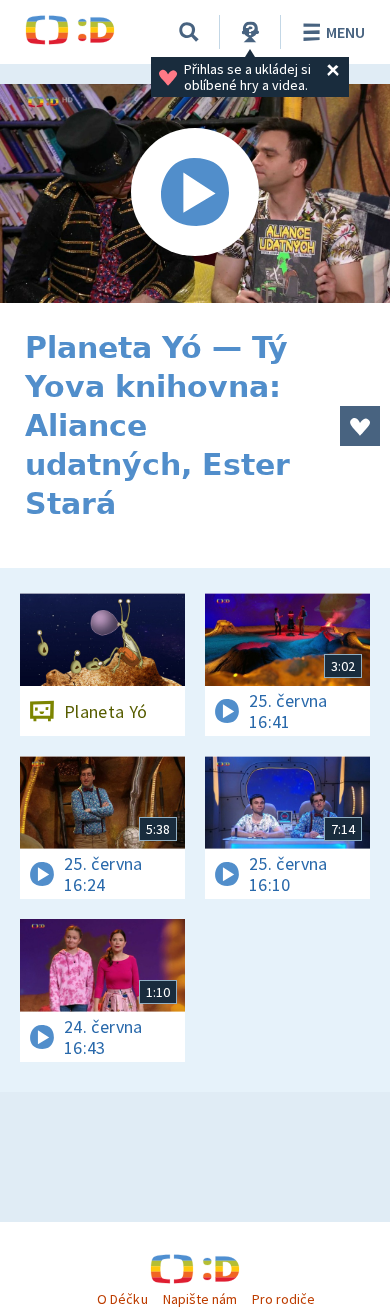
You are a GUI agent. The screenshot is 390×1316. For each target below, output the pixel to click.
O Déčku (122, 1299)
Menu (345, 32)
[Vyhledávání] (189, 32)
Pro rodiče (283, 1299)
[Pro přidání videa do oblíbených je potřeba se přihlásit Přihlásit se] (360, 426)
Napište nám (200, 1299)
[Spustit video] (195, 193)
